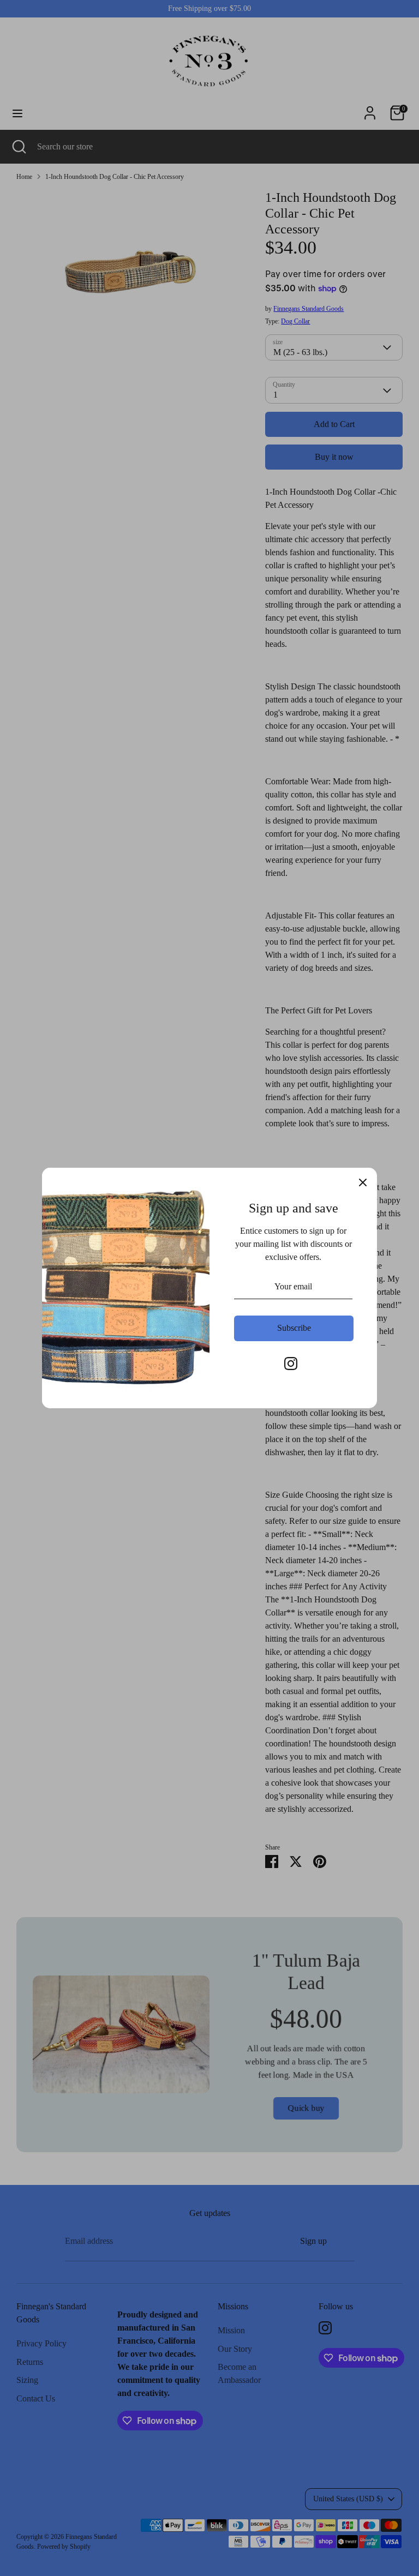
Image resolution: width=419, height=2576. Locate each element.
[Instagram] (291, 1364)
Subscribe (294, 1328)
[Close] (363, 1182)
